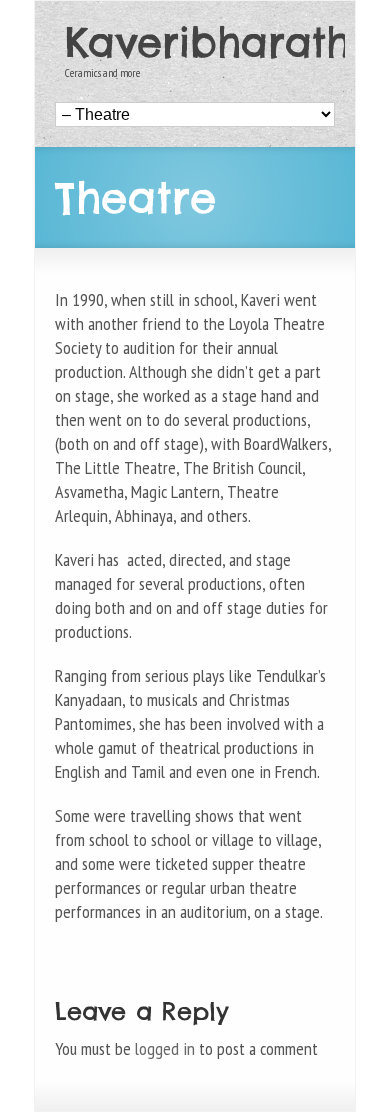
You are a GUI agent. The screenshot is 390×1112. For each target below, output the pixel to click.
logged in (165, 1048)
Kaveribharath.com (200, 43)
